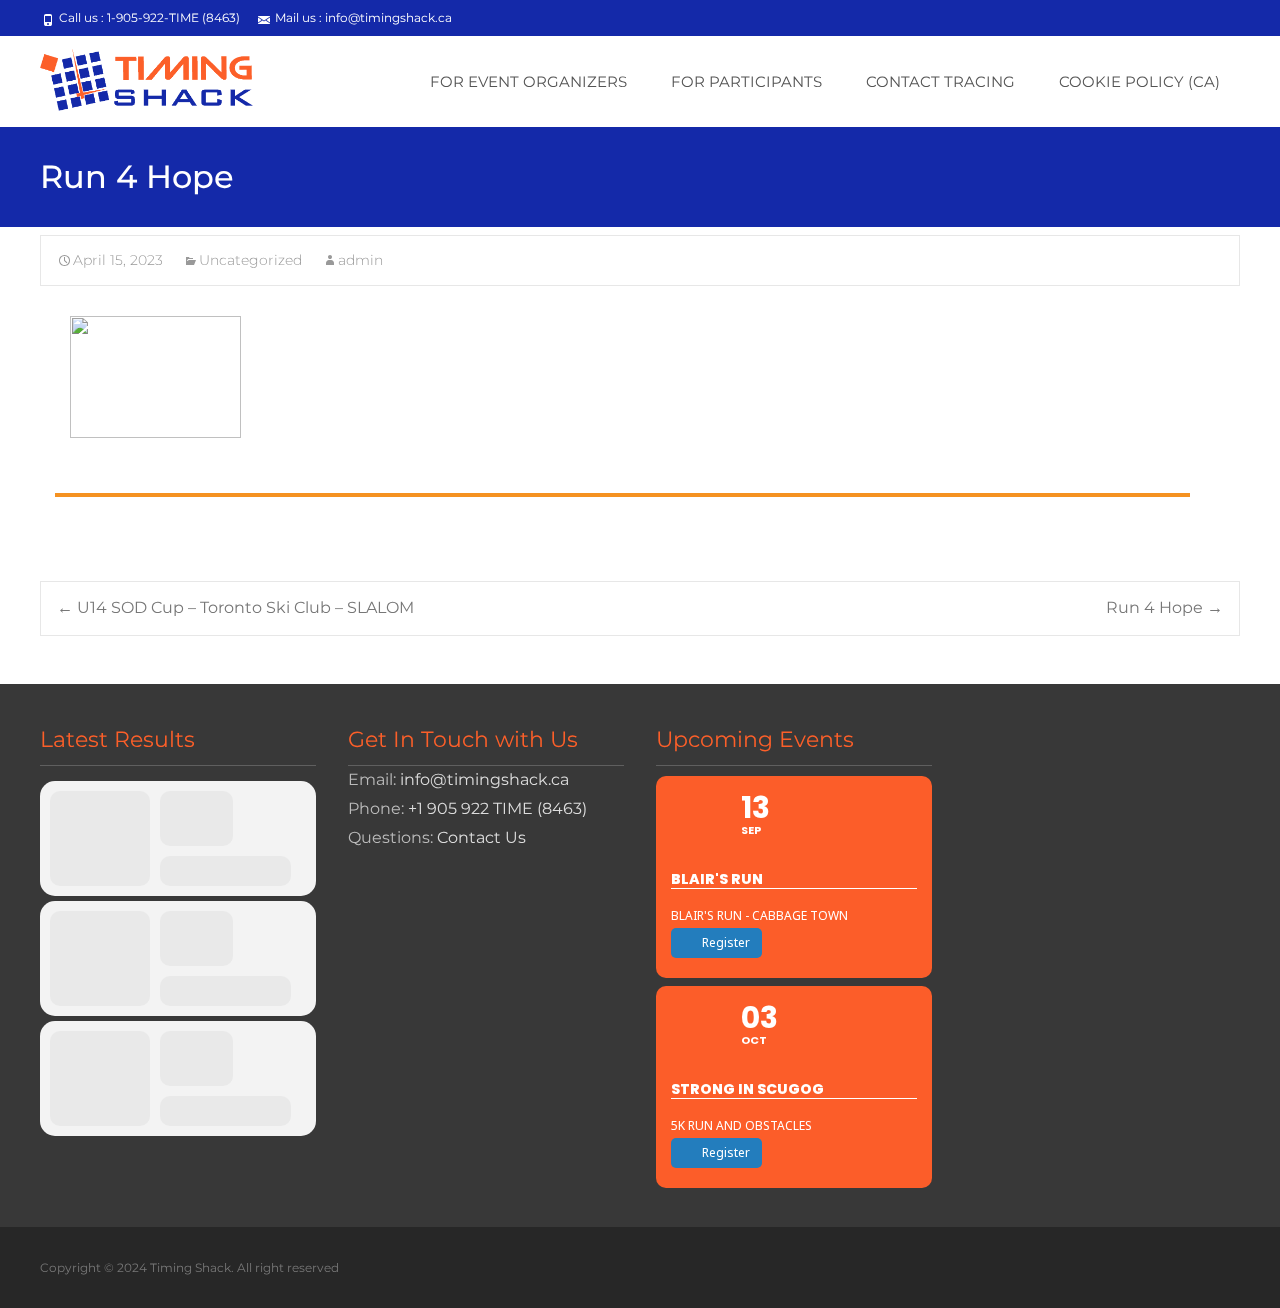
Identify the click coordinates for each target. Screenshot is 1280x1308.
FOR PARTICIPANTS (746, 81)
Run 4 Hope (1164, 607)
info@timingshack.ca (484, 779)
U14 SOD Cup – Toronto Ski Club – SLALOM (235, 607)
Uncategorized (250, 260)
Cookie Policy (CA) (1139, 81)
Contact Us (481, 837)
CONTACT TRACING (940, 81)
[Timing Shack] (131, 76)
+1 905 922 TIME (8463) (497, 808)
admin (360, 260)
